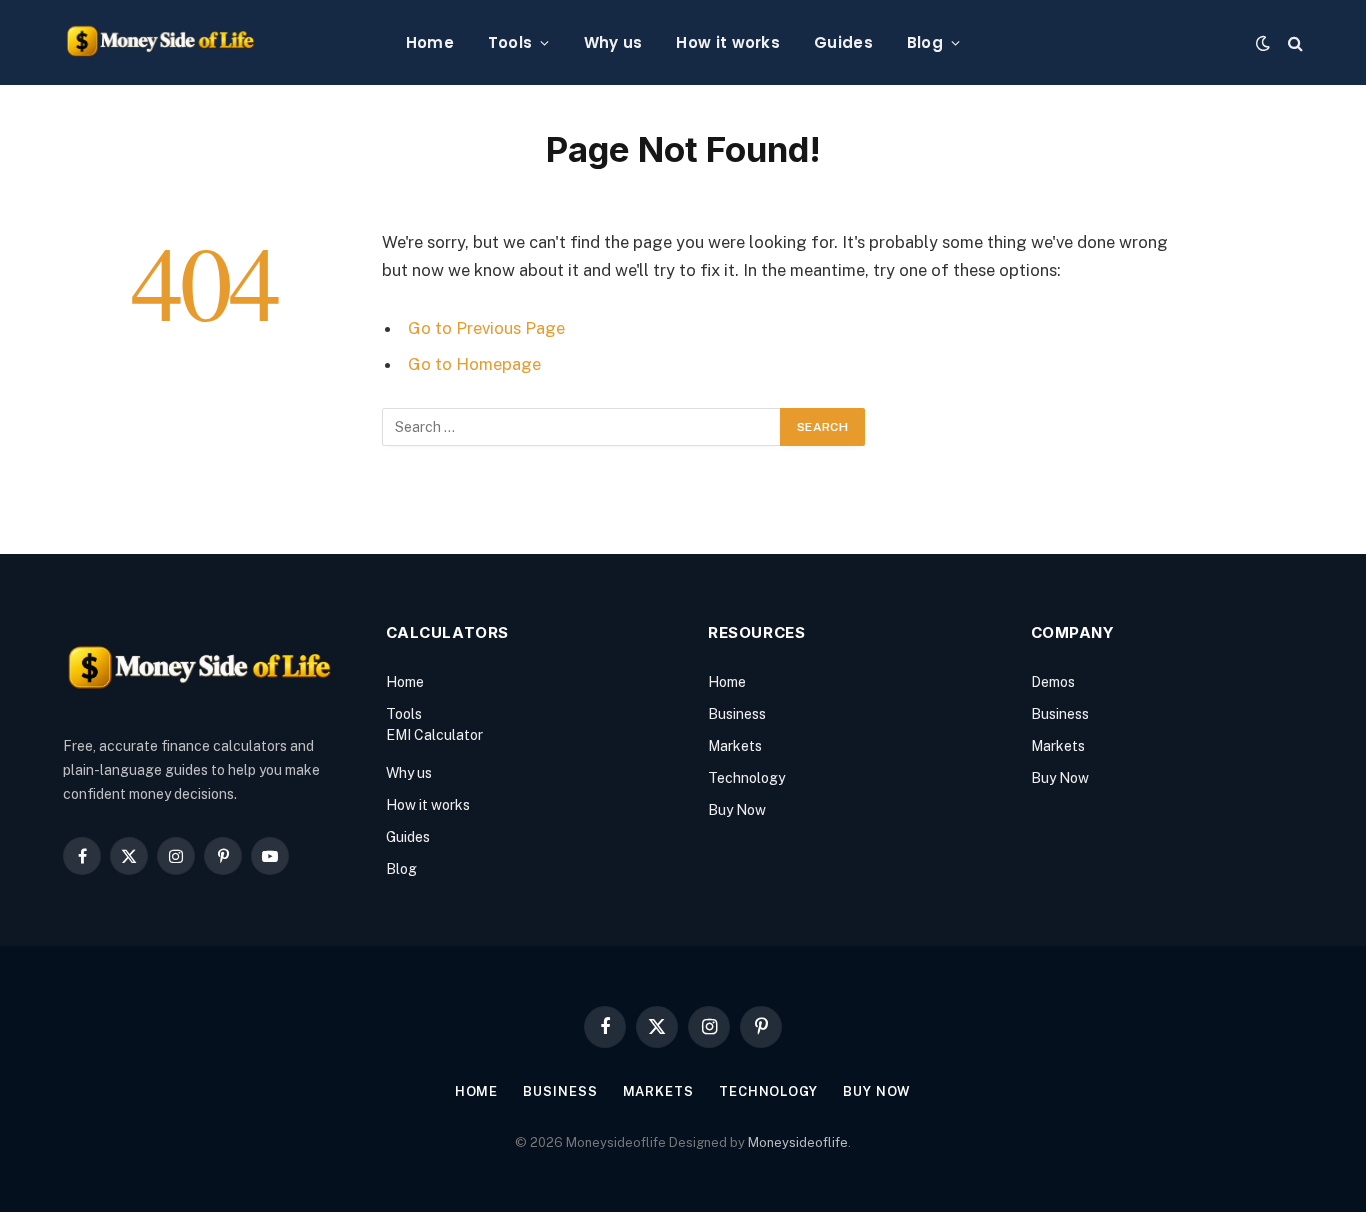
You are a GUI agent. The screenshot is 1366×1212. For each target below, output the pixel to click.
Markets (735, 746)
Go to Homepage (474, 364)
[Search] (1293, 42)
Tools (510, 42)
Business (737, 714)
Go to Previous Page (486, 328)
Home (430, 42)
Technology (746, 778)
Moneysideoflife (798, 1142)
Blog (925, 42)
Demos (1053, 682)
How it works (728, 42)
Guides (843, 42)
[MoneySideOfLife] (160, 42)
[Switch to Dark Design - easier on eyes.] (1263, 43)
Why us (613, 42)
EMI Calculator (434, 735)
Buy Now (737, 810)
